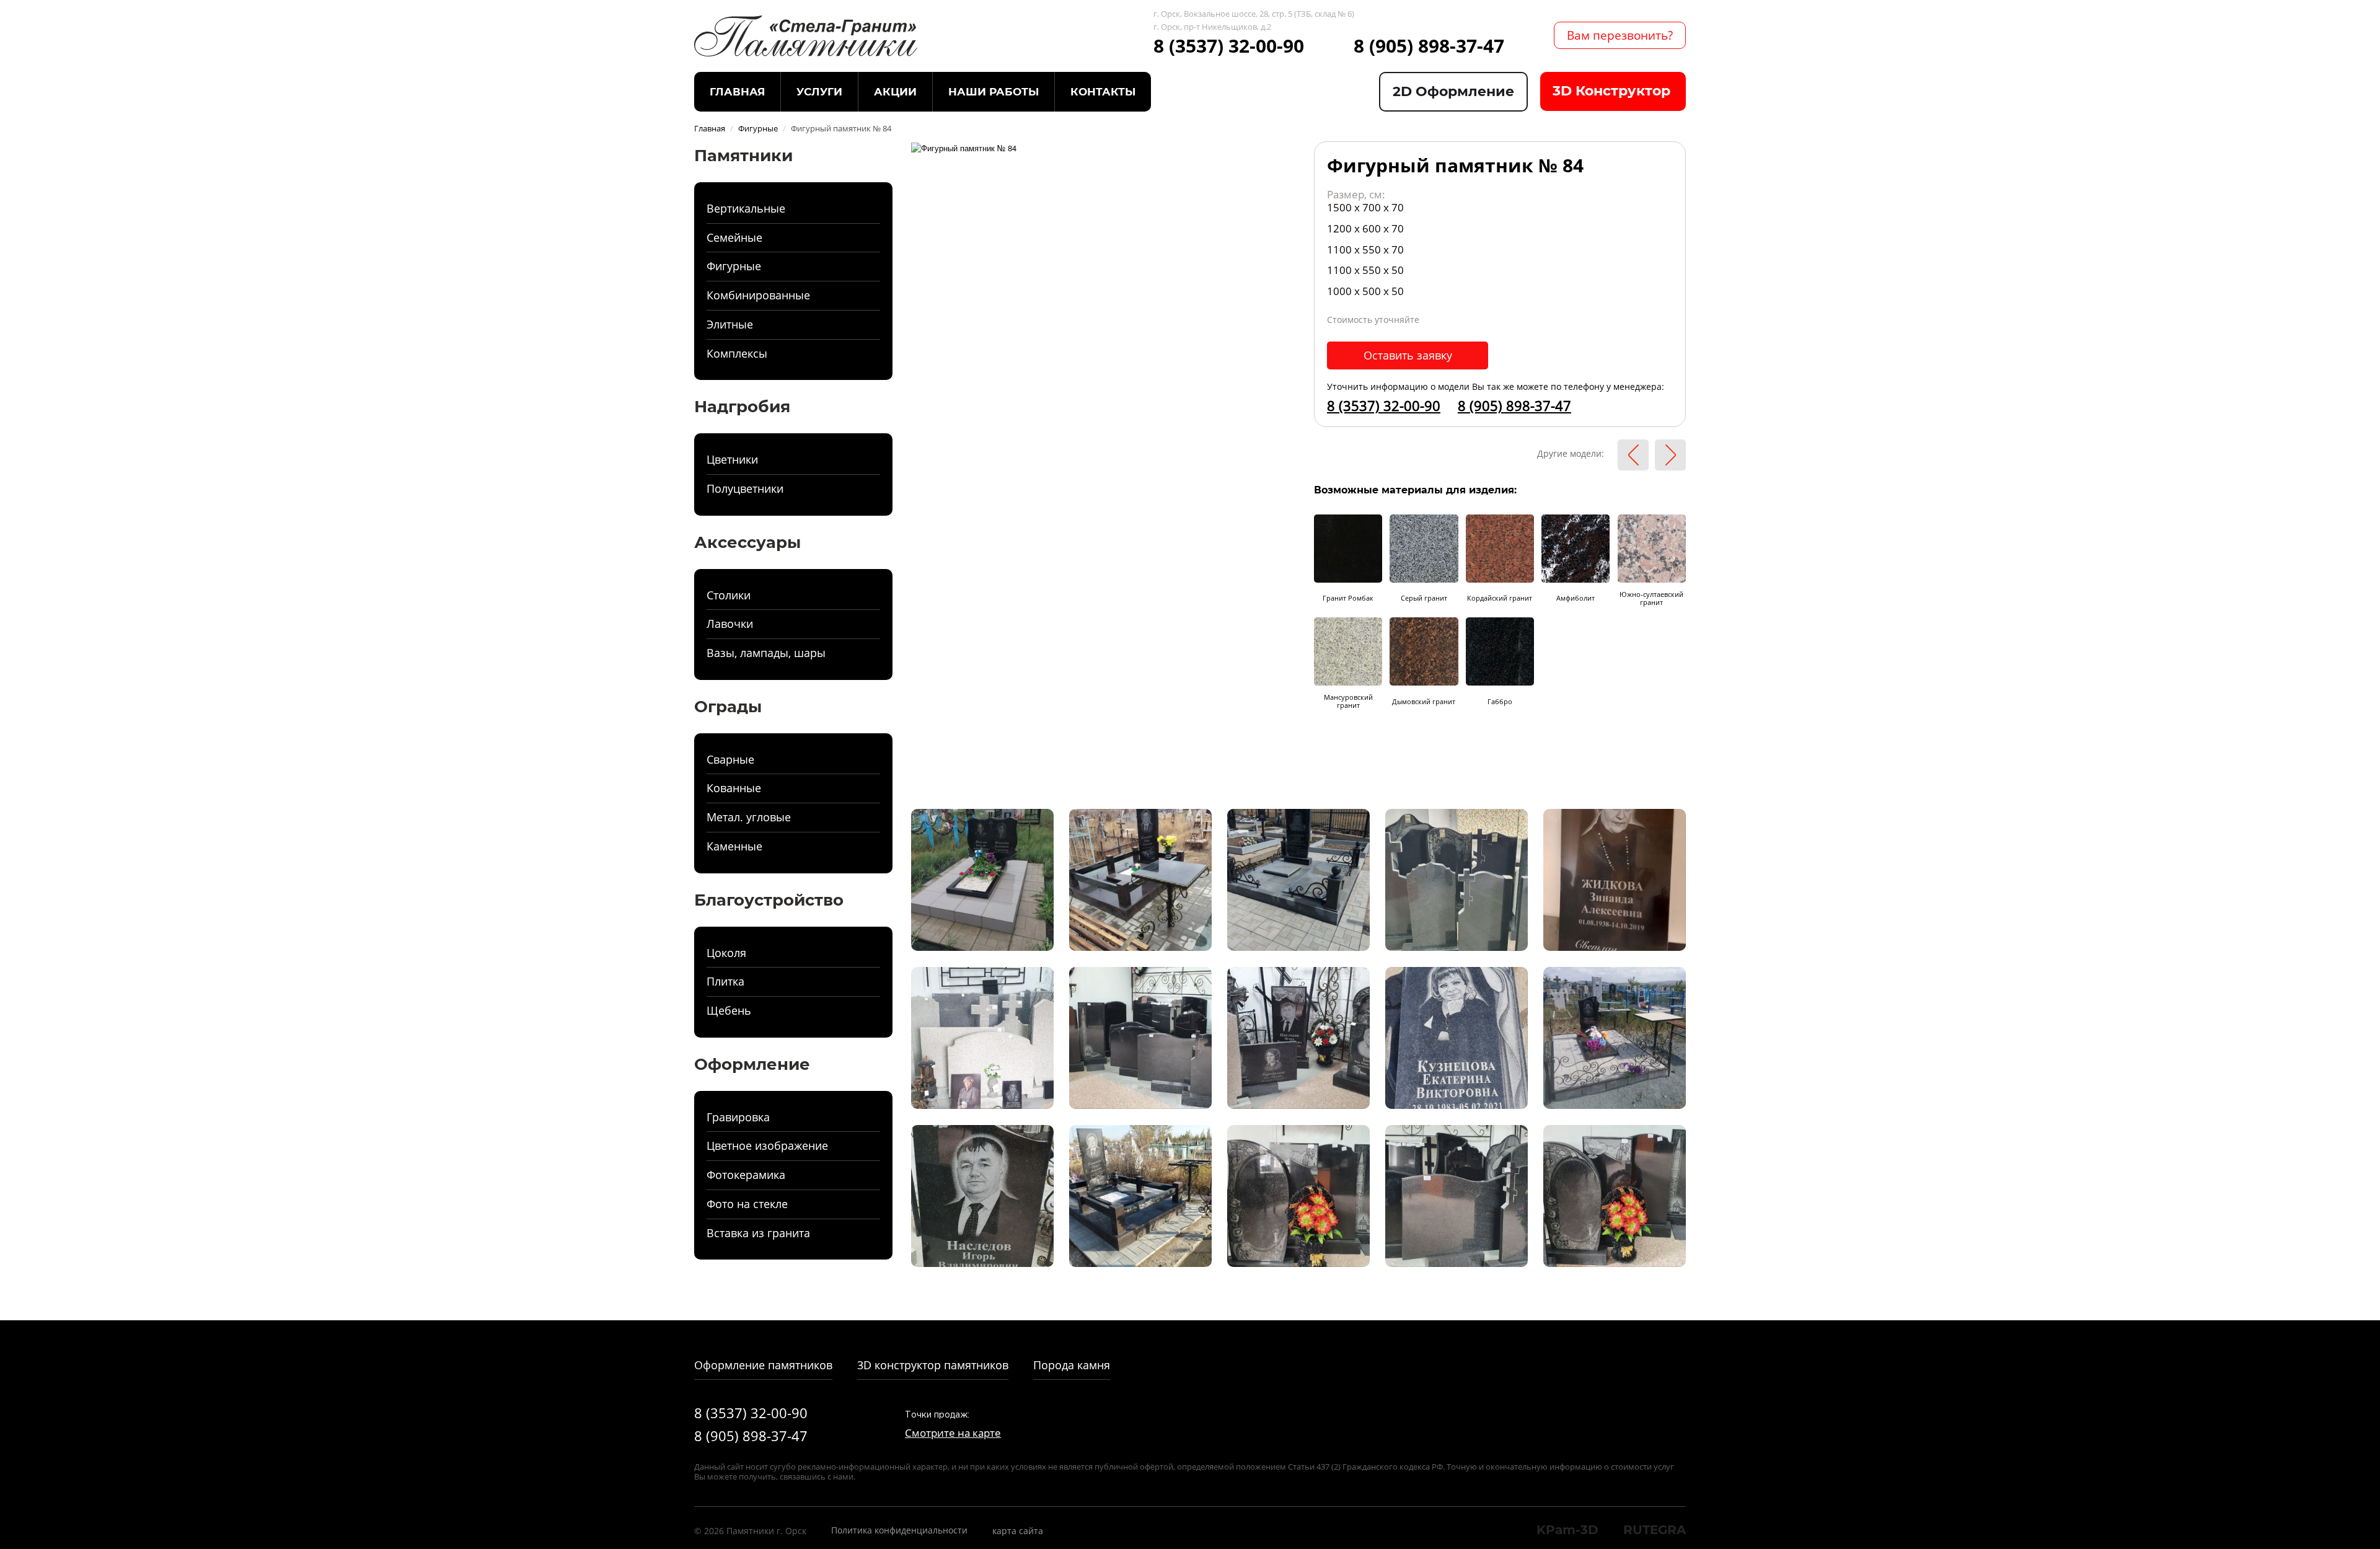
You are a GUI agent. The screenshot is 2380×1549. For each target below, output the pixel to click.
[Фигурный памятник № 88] (1670, 455)
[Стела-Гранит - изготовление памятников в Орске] (806, 35)
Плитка (725, 981)
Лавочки (730, 624)
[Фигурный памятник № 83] (1633, 455)
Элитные (730, 324)
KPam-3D (1567, 1530)
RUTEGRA (1655, 1530)
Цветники (732, 459)
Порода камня (1072, 1365)
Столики (729, 595)
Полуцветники (745, 488)
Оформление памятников (763, 1365)
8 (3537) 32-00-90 (1229, 46)
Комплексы (737, 353)
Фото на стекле (747, 1204)
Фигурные (734, 266)
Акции (895, 92)
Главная (737, 92)
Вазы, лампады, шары (766, 653)
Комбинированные (758, 295)
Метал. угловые (749, 817)
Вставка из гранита (758, 1233)
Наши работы (994, 92)
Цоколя (726, 953)
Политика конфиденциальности (899, 1530)
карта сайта (1018, 1531)
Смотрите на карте (953, 1433)
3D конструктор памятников (933, 1365)
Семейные (734, 237)
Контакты (1103, 92)
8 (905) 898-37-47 (1429, 46)
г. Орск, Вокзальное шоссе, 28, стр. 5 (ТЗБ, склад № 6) (1254, 14)
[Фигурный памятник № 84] (964, 147)
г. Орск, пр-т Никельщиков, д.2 (1212, 27)
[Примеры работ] (982, 879)
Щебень (729, 1010)
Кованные (734, 788)
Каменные (734, 846)
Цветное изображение (767, 1145)
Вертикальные (746, 208)
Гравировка (738, 1117)
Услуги (819, 92)
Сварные (730, 759)
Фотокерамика (746, 1175)
